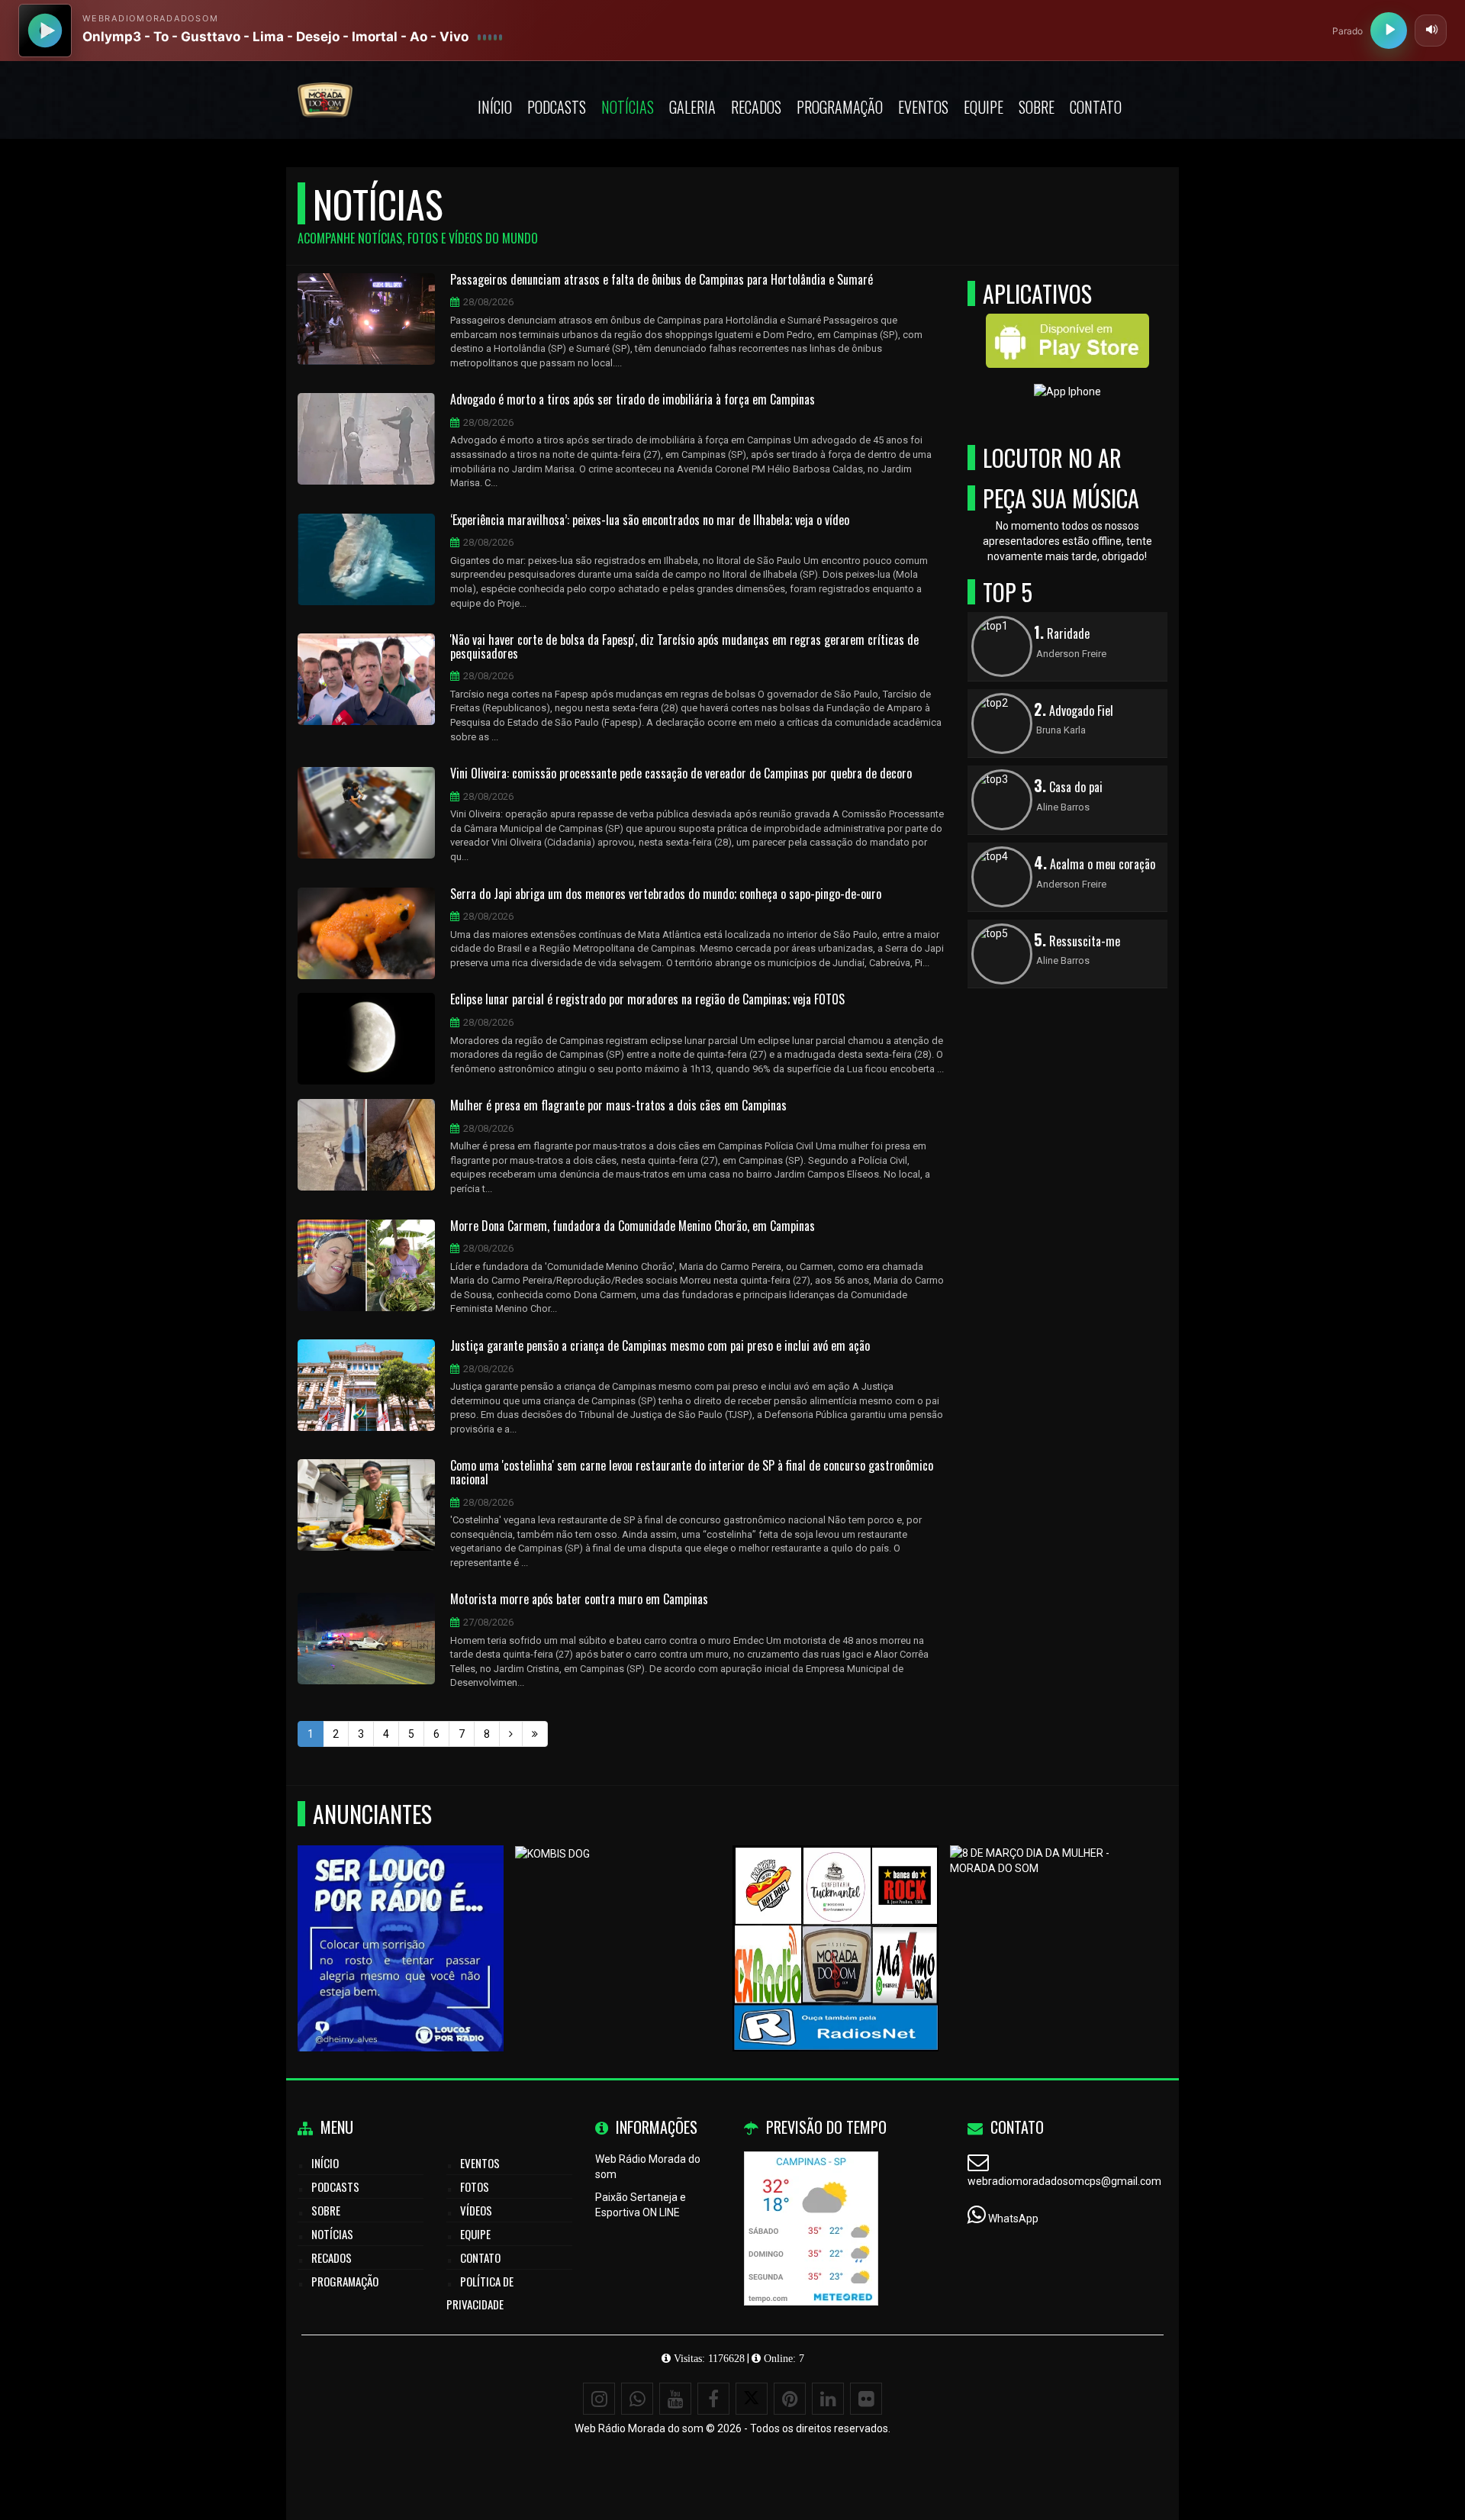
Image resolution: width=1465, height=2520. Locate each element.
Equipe (984, 107)
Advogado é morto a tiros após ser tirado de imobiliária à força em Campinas (633, 400)
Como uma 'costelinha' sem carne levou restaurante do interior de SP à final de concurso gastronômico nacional (692, 1473)
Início (495, 107)
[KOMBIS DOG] (618, 1921)
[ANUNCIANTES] (836, 1921)
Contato (1096, 107)
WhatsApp (1013, 2219)
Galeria (692, 107)
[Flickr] (866, 2399)
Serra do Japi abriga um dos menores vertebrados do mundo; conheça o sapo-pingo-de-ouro (666, 894)
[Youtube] (675, 2399)
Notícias (628, 107)
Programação (840, 107)
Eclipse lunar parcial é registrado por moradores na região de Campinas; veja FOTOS (647, 1000)
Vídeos (476, 2210)
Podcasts (557, 107)
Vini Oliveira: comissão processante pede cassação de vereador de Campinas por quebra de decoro (681, 774)
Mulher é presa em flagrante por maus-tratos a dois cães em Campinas (618, 1106)
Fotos (475, 2186)
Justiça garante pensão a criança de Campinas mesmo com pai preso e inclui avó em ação (660, 1346)
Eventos (923, 107)
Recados (756, 107)
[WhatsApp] (637, 2399)
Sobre (1037, 107)
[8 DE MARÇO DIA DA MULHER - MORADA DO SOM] (1053, 1921)
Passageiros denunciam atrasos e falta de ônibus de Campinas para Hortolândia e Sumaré (662, 280)
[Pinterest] (790, 2399)
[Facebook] (713, 2399)
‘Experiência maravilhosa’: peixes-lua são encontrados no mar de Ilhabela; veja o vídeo (650, 520)
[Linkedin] (828, 2399)
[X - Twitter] (752, 2399)
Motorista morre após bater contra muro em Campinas (579, 1600)
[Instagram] (599, 2399)
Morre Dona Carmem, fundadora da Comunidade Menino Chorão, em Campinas (633, 1226)
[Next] (511, 1734)
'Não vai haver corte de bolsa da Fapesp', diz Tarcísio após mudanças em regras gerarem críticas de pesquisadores (684, 647)
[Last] (535, 1734)
